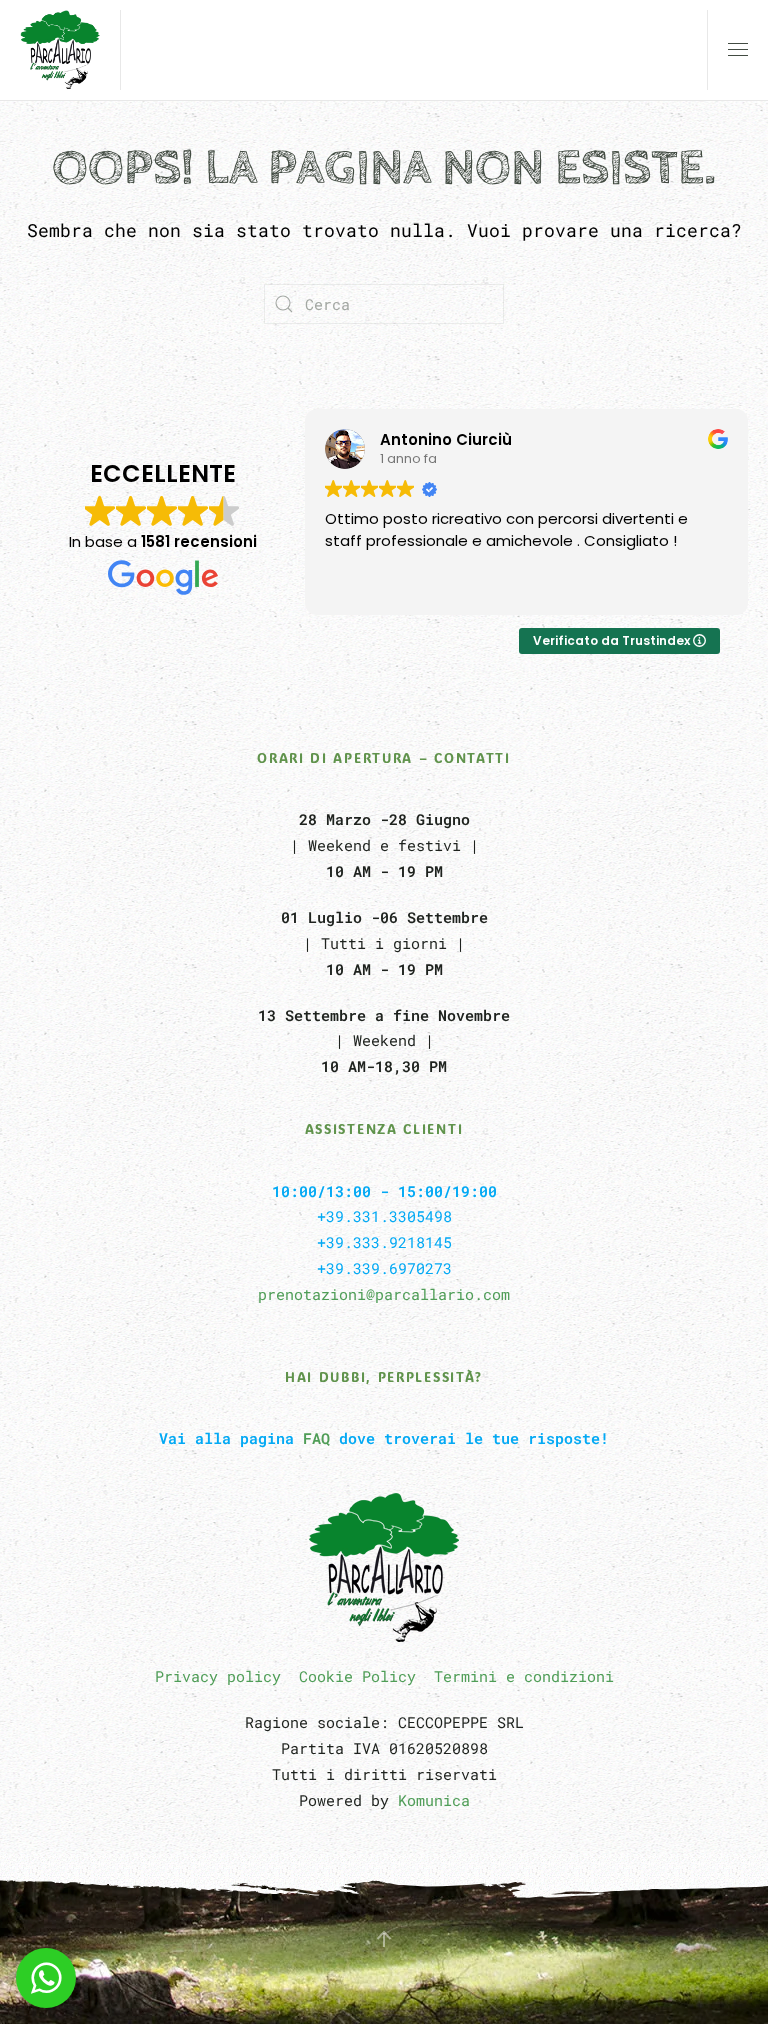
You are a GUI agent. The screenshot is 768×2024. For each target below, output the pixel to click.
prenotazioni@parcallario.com (384, 1294)
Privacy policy (218, 1676)
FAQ (316, 1438)
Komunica (434, 1800)
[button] (738, 50)
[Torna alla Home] (60, 50)
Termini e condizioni (524, 1676)
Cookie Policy (357, 1676)
